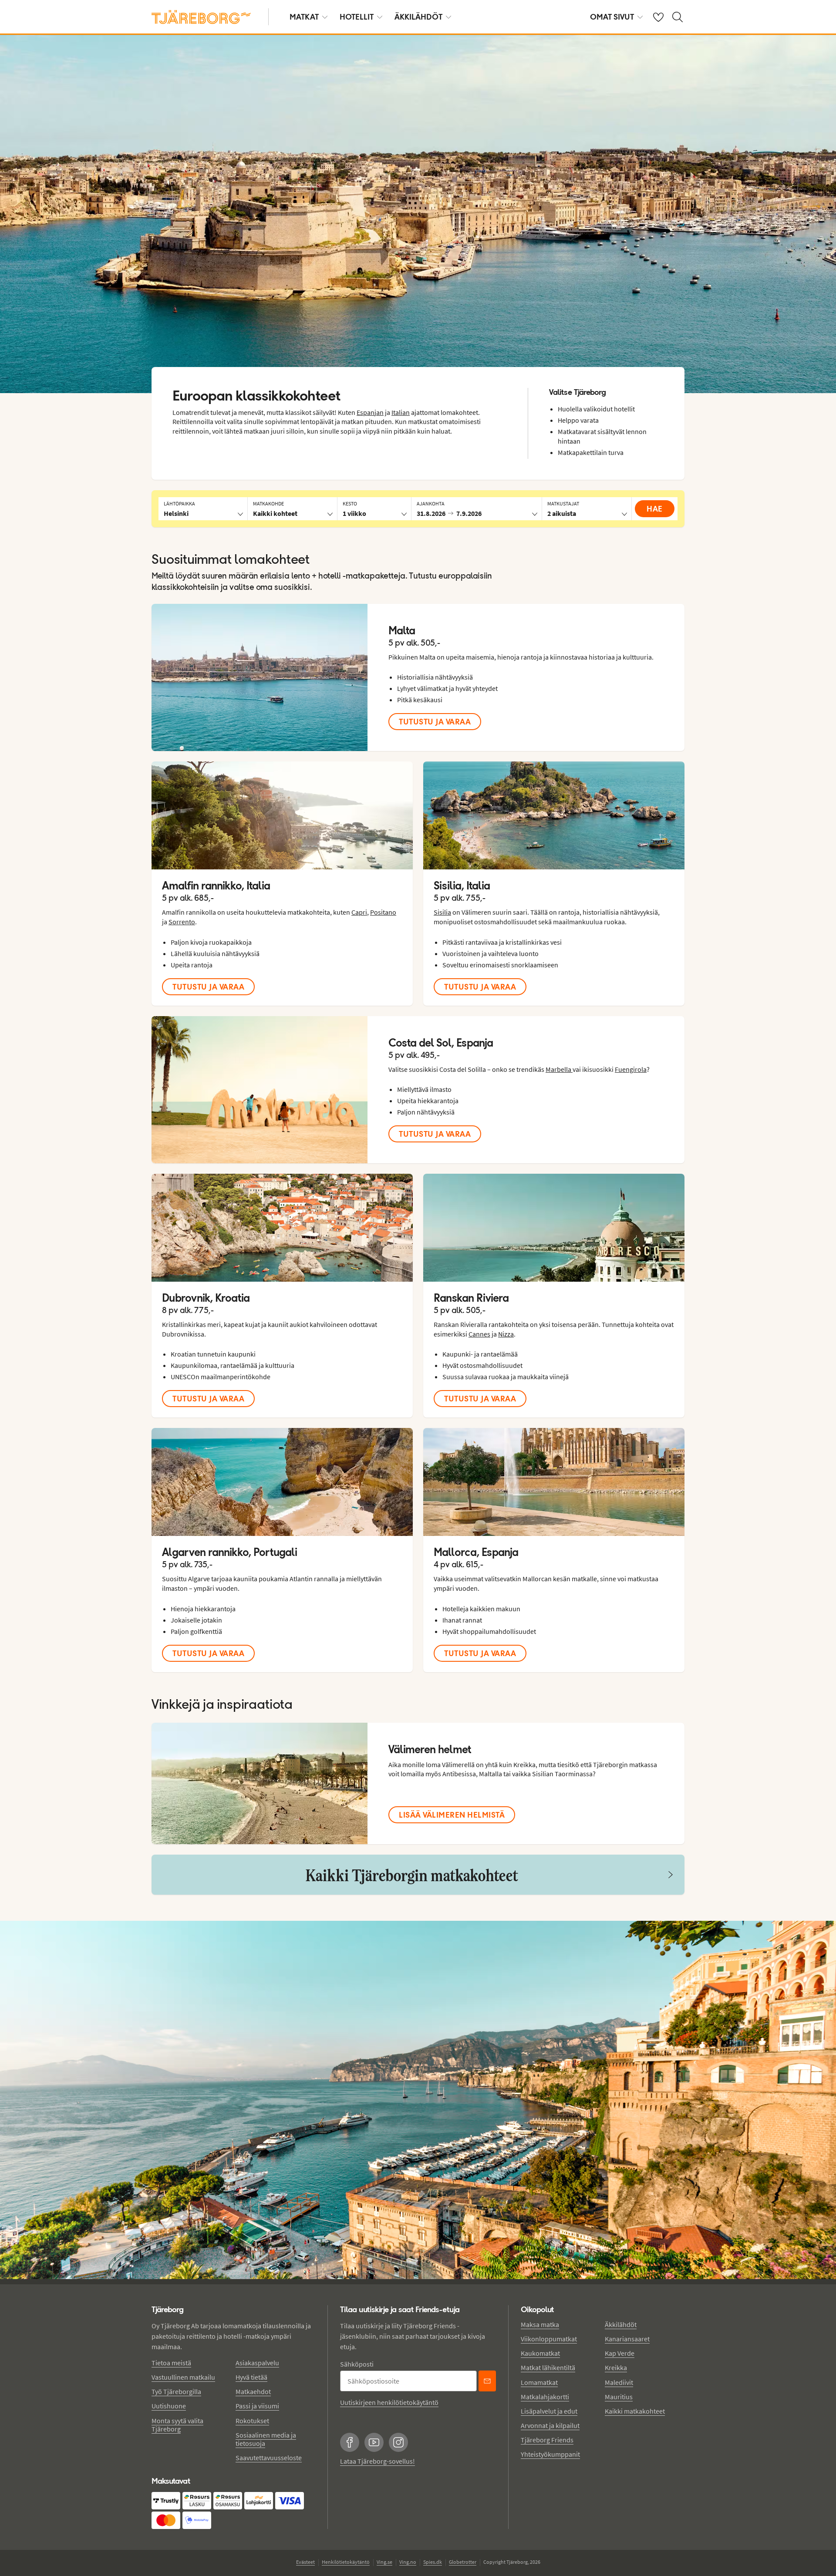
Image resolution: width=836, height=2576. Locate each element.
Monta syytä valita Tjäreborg (177, 2425)
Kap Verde (620, 2353)
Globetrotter (463, 2562)
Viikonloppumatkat (549, 2339)
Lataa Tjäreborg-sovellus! (378, 2461)
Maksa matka (540, 2324)
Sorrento (182, 922)
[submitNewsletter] (487, 2381)
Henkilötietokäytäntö (346, 2562)
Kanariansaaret (627, 2339)
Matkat (304, 17)
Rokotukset (252, 2421)
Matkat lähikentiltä (548, 2367)
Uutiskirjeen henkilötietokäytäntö (389, 2402)
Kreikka (616, 2367)
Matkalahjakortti (545, 2397)
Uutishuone (169, 2406)
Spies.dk (433, 2562)
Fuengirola (631, 1069)
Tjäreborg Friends (547, 2440)
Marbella (559, 1069)
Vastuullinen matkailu (183, 2377)
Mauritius (619, 2397)
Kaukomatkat (540, 2353)
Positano (383, 912)
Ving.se (384, 2562)
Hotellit (357, 17)
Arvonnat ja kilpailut (550, 2425)
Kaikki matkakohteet (635, 2411)
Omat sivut (612, 17)
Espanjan (370, 412)
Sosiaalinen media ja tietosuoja (266, 2439)
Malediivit (619, 2382)
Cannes (479, 1334)
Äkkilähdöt (418, 17)
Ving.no (408, 2562)
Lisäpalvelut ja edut (549, 2411)
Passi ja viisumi (257, 2406)
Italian (401, 412)
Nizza (506, 1334)
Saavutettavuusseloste (269, 2458)
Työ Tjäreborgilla (176, 2391)
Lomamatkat (539, 2382)
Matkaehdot (253, 2391)
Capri (359, 912)
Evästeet (305, 2562)
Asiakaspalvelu (257, 2363)
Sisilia (442, 912)
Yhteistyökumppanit (550, 2454)
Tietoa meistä (171, 2363)
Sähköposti (357, 2364)
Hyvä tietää (251, 2377)
